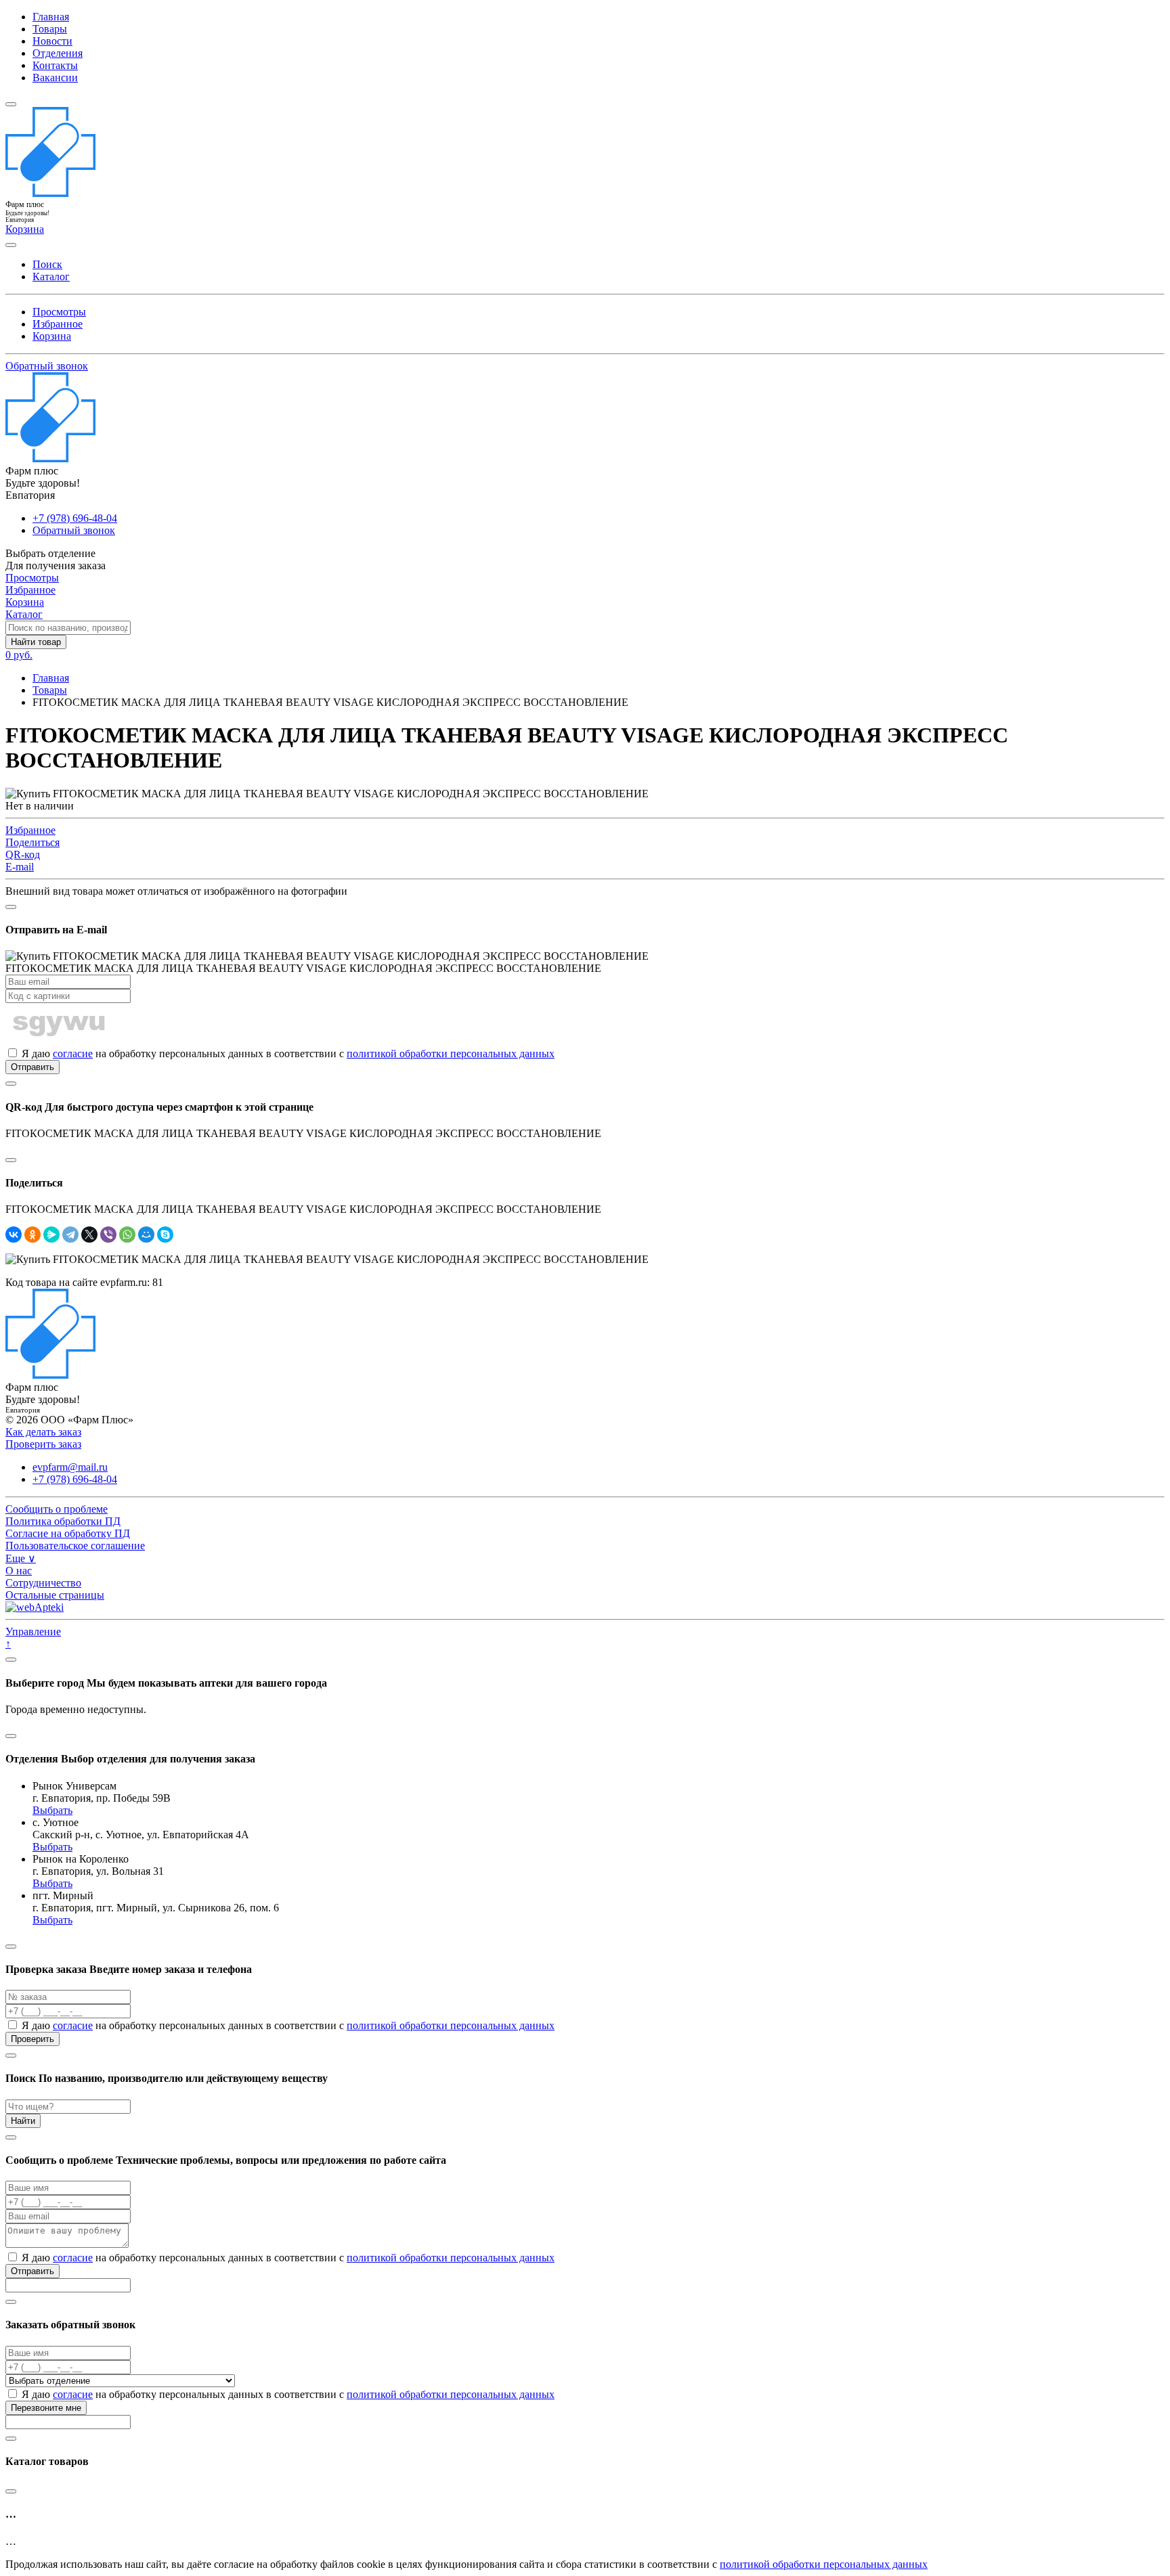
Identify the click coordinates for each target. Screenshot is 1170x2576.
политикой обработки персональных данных (451, 1053)
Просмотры (59, 312)
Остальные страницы (55, 1595)
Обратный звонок (47, 366)
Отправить (32, 1067)
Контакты (55, 65)
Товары (50, 29)
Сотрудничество (43, 1583)
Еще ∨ (21, 1558)
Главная (51, 17)
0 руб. (19, 655)
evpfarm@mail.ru (70, 1467)
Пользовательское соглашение (75, 1546)
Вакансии (55, 77)
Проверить (32, 2039)
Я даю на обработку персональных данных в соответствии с (287, 1053)
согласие (73, 1053)
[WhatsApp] (127, 1235)
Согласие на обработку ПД (68, 1533)
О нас (19, 1571)
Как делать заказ (43, 1432)
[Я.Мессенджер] (51, 1235)
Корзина (52, 336)
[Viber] (108, 1235)
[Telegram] (70, 1235)
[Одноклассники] (32, 1235)
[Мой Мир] (146, 1235)
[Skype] (165, 1235)
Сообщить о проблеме (57, 1509)
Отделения (58, 53)
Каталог (51, 276)
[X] (89, 1235)
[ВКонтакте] (14, 1235)
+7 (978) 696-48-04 (75, 518)
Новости (52, 41)
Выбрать (52, 1810)
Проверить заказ (43, 1444)
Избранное (58, 324)
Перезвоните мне (46, 2408)
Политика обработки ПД (63, 1521)
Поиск (47, 264)
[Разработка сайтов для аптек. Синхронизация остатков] (35, 1607)
